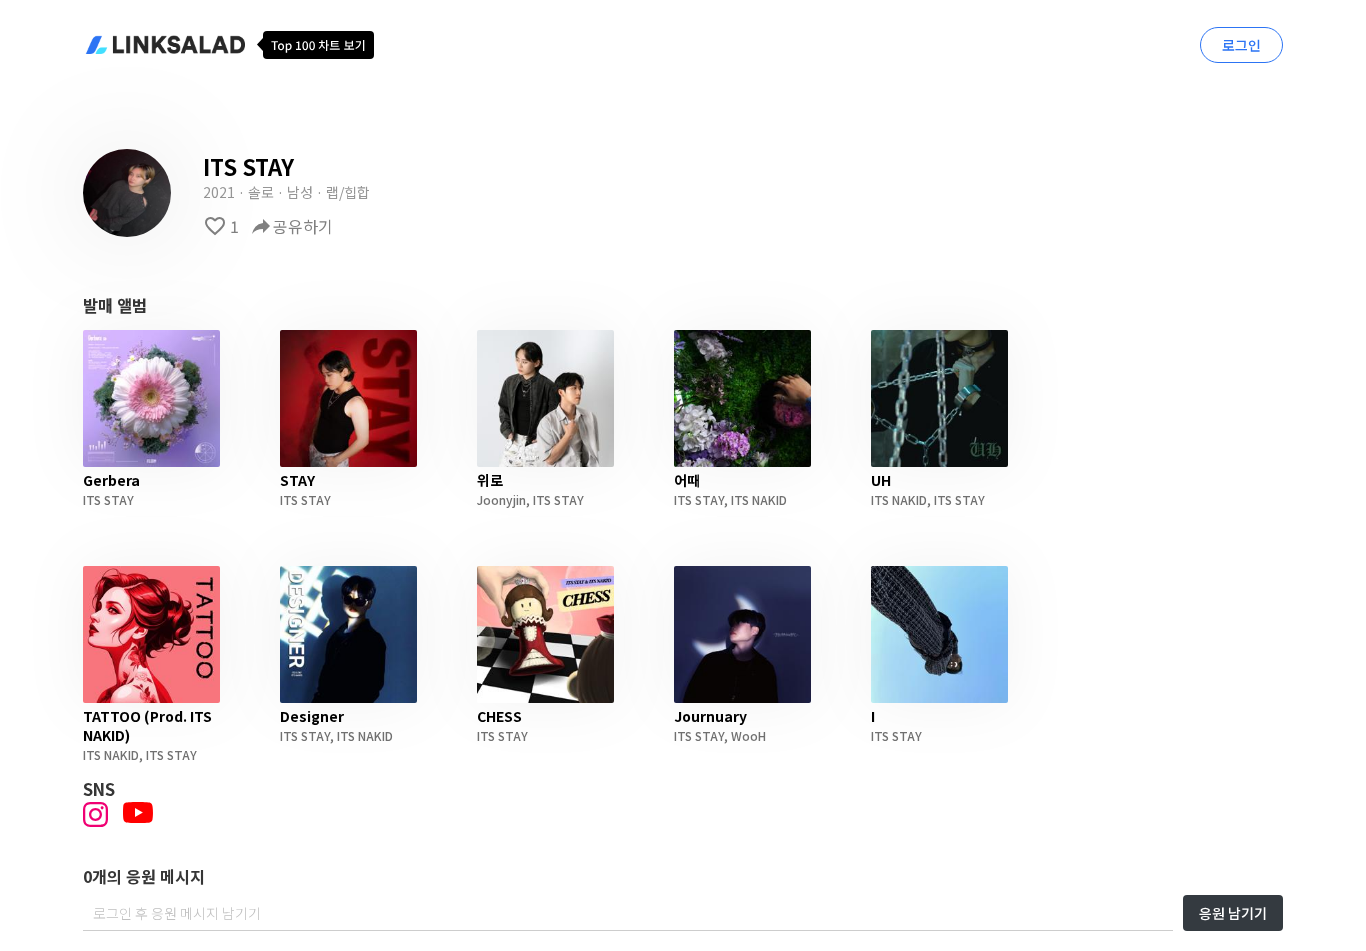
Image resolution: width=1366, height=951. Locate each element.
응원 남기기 (1233, 913)
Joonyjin (501, 499)
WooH (748, 735)
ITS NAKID (759, 499)
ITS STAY (108, 499)
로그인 (1241, 45)
